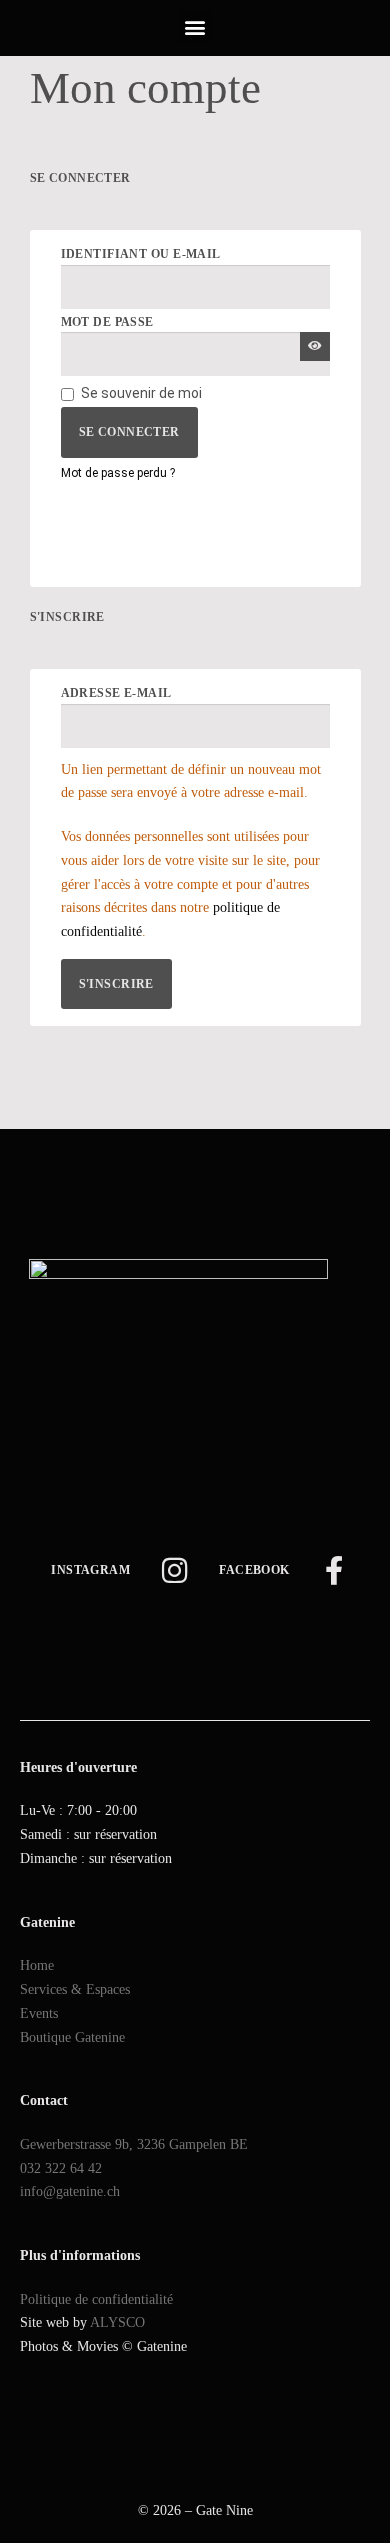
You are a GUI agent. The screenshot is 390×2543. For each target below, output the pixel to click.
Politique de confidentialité (96, 2299)
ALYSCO (117, 2322)
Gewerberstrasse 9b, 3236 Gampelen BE (134, 2144)
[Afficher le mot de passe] (314, 346)
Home (37, 1965)
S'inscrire (116, 984)
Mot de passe (156, 322)
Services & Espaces (75, 1989)
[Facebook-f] (334, 1570)
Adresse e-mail (164, 693)
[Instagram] (174, 1570)
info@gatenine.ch (70, 2191)
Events (39, 2013)
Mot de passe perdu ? (118, 473)
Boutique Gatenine (72, 2037)
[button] (195, 26)
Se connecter (129, 432)
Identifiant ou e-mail (189, 254)
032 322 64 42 (61, 2168)
